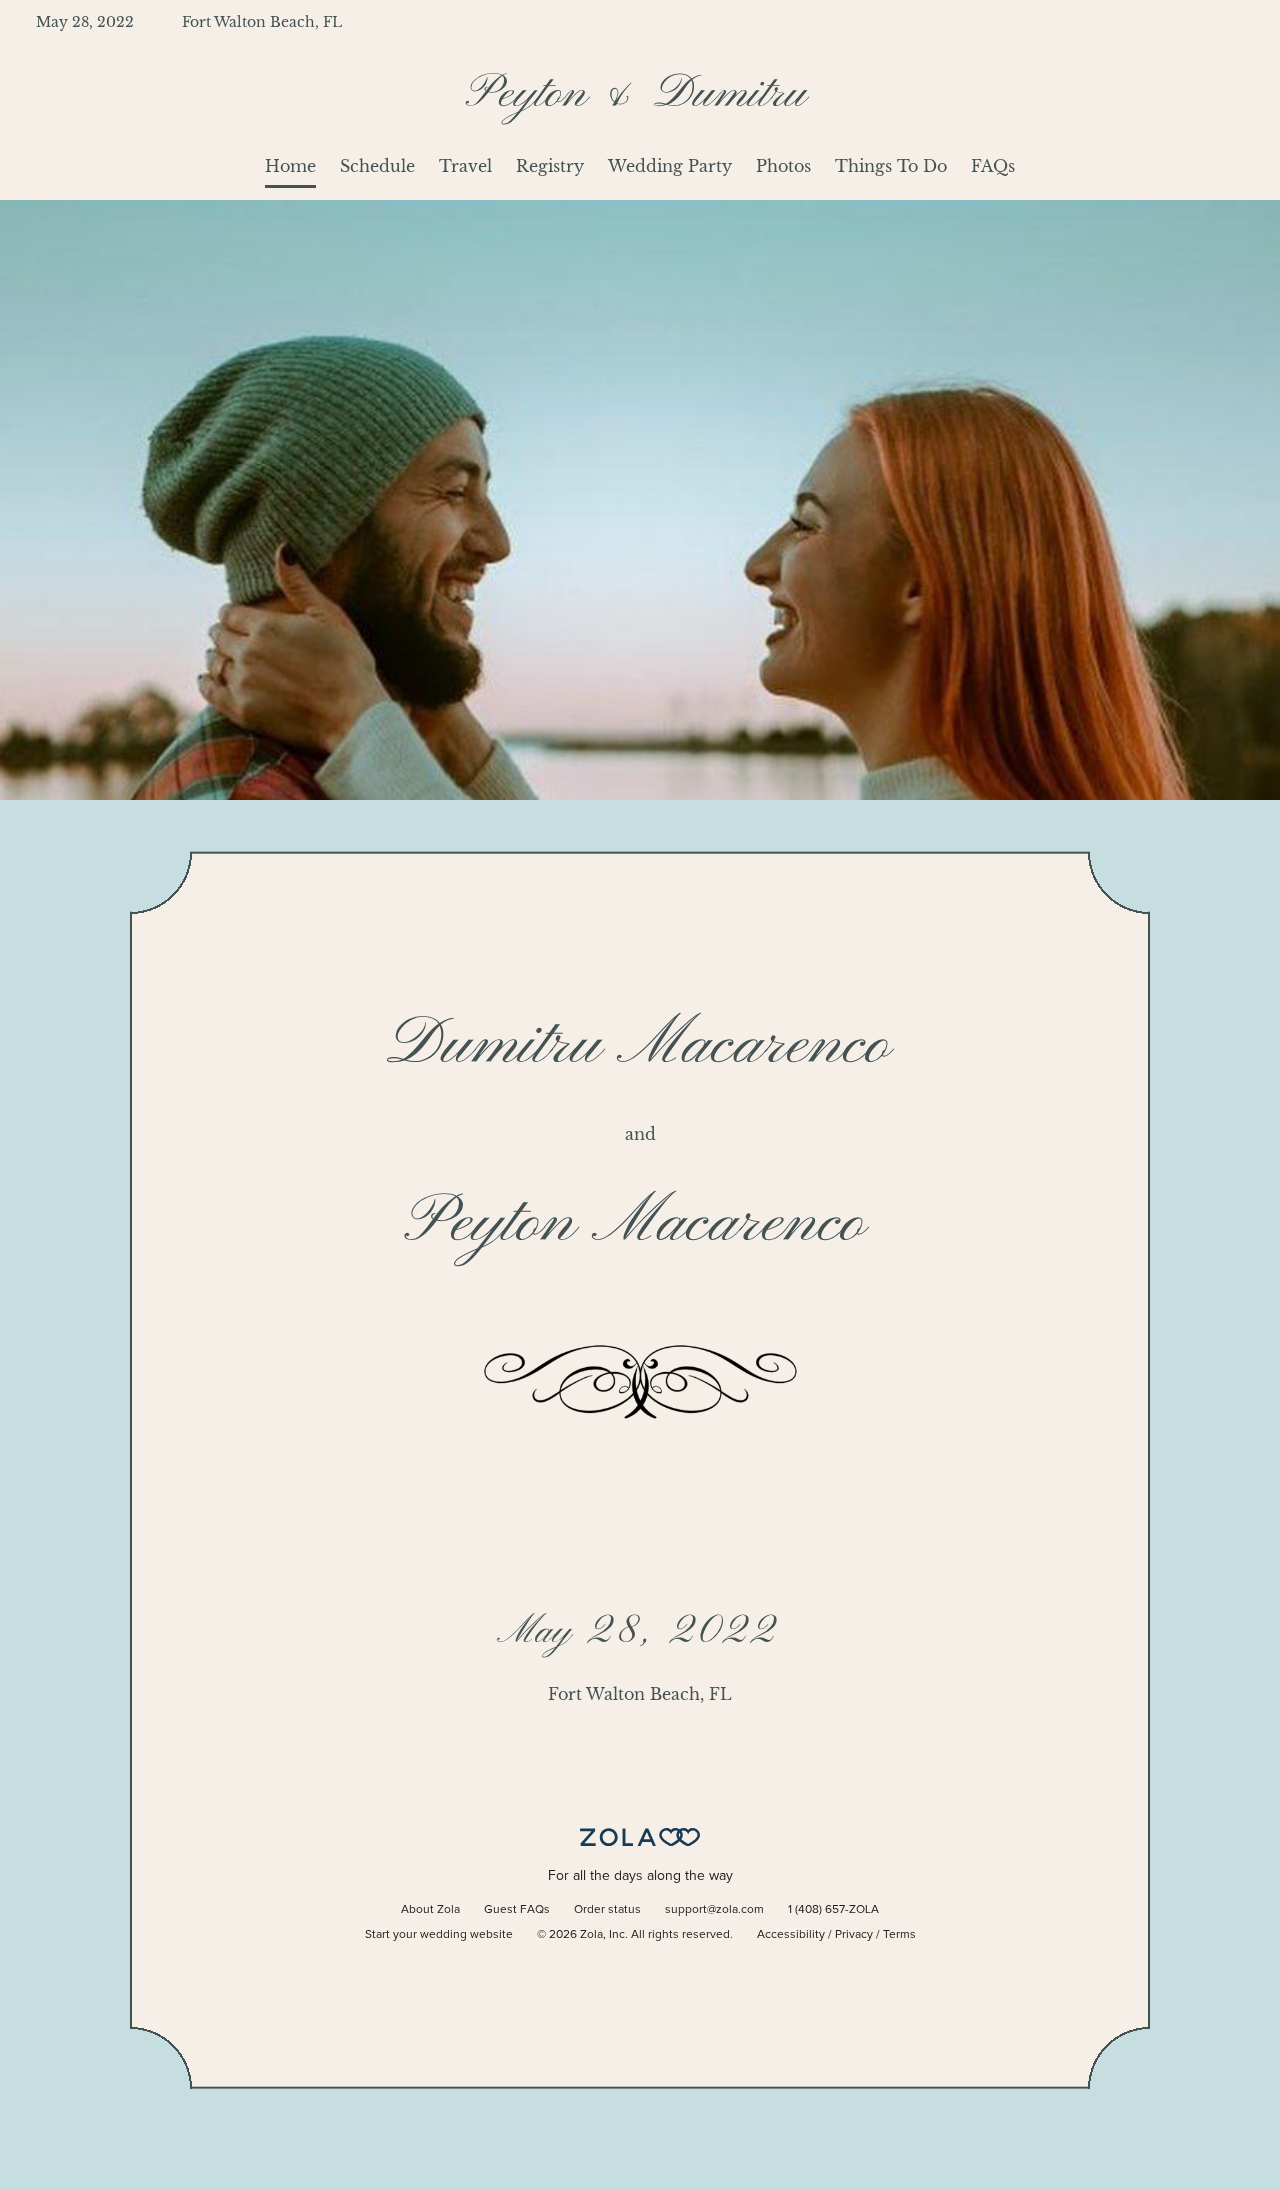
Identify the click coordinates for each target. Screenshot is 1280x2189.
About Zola (430, 1910)
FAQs (993, 166)
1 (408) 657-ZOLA (833, 1910)
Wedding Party (670, 166)
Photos (783, 166)
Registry (550, 166)
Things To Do (891, 166)
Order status (607, 1910)
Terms (899, 1935)
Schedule (377, 166)
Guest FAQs (517, 1910)
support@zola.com (714, 1910)
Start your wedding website (439, 1935)
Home (290, 166)
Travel (465, 166)
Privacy (854, 1935)
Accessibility (791, 1935)
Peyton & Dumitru (640, 94)
